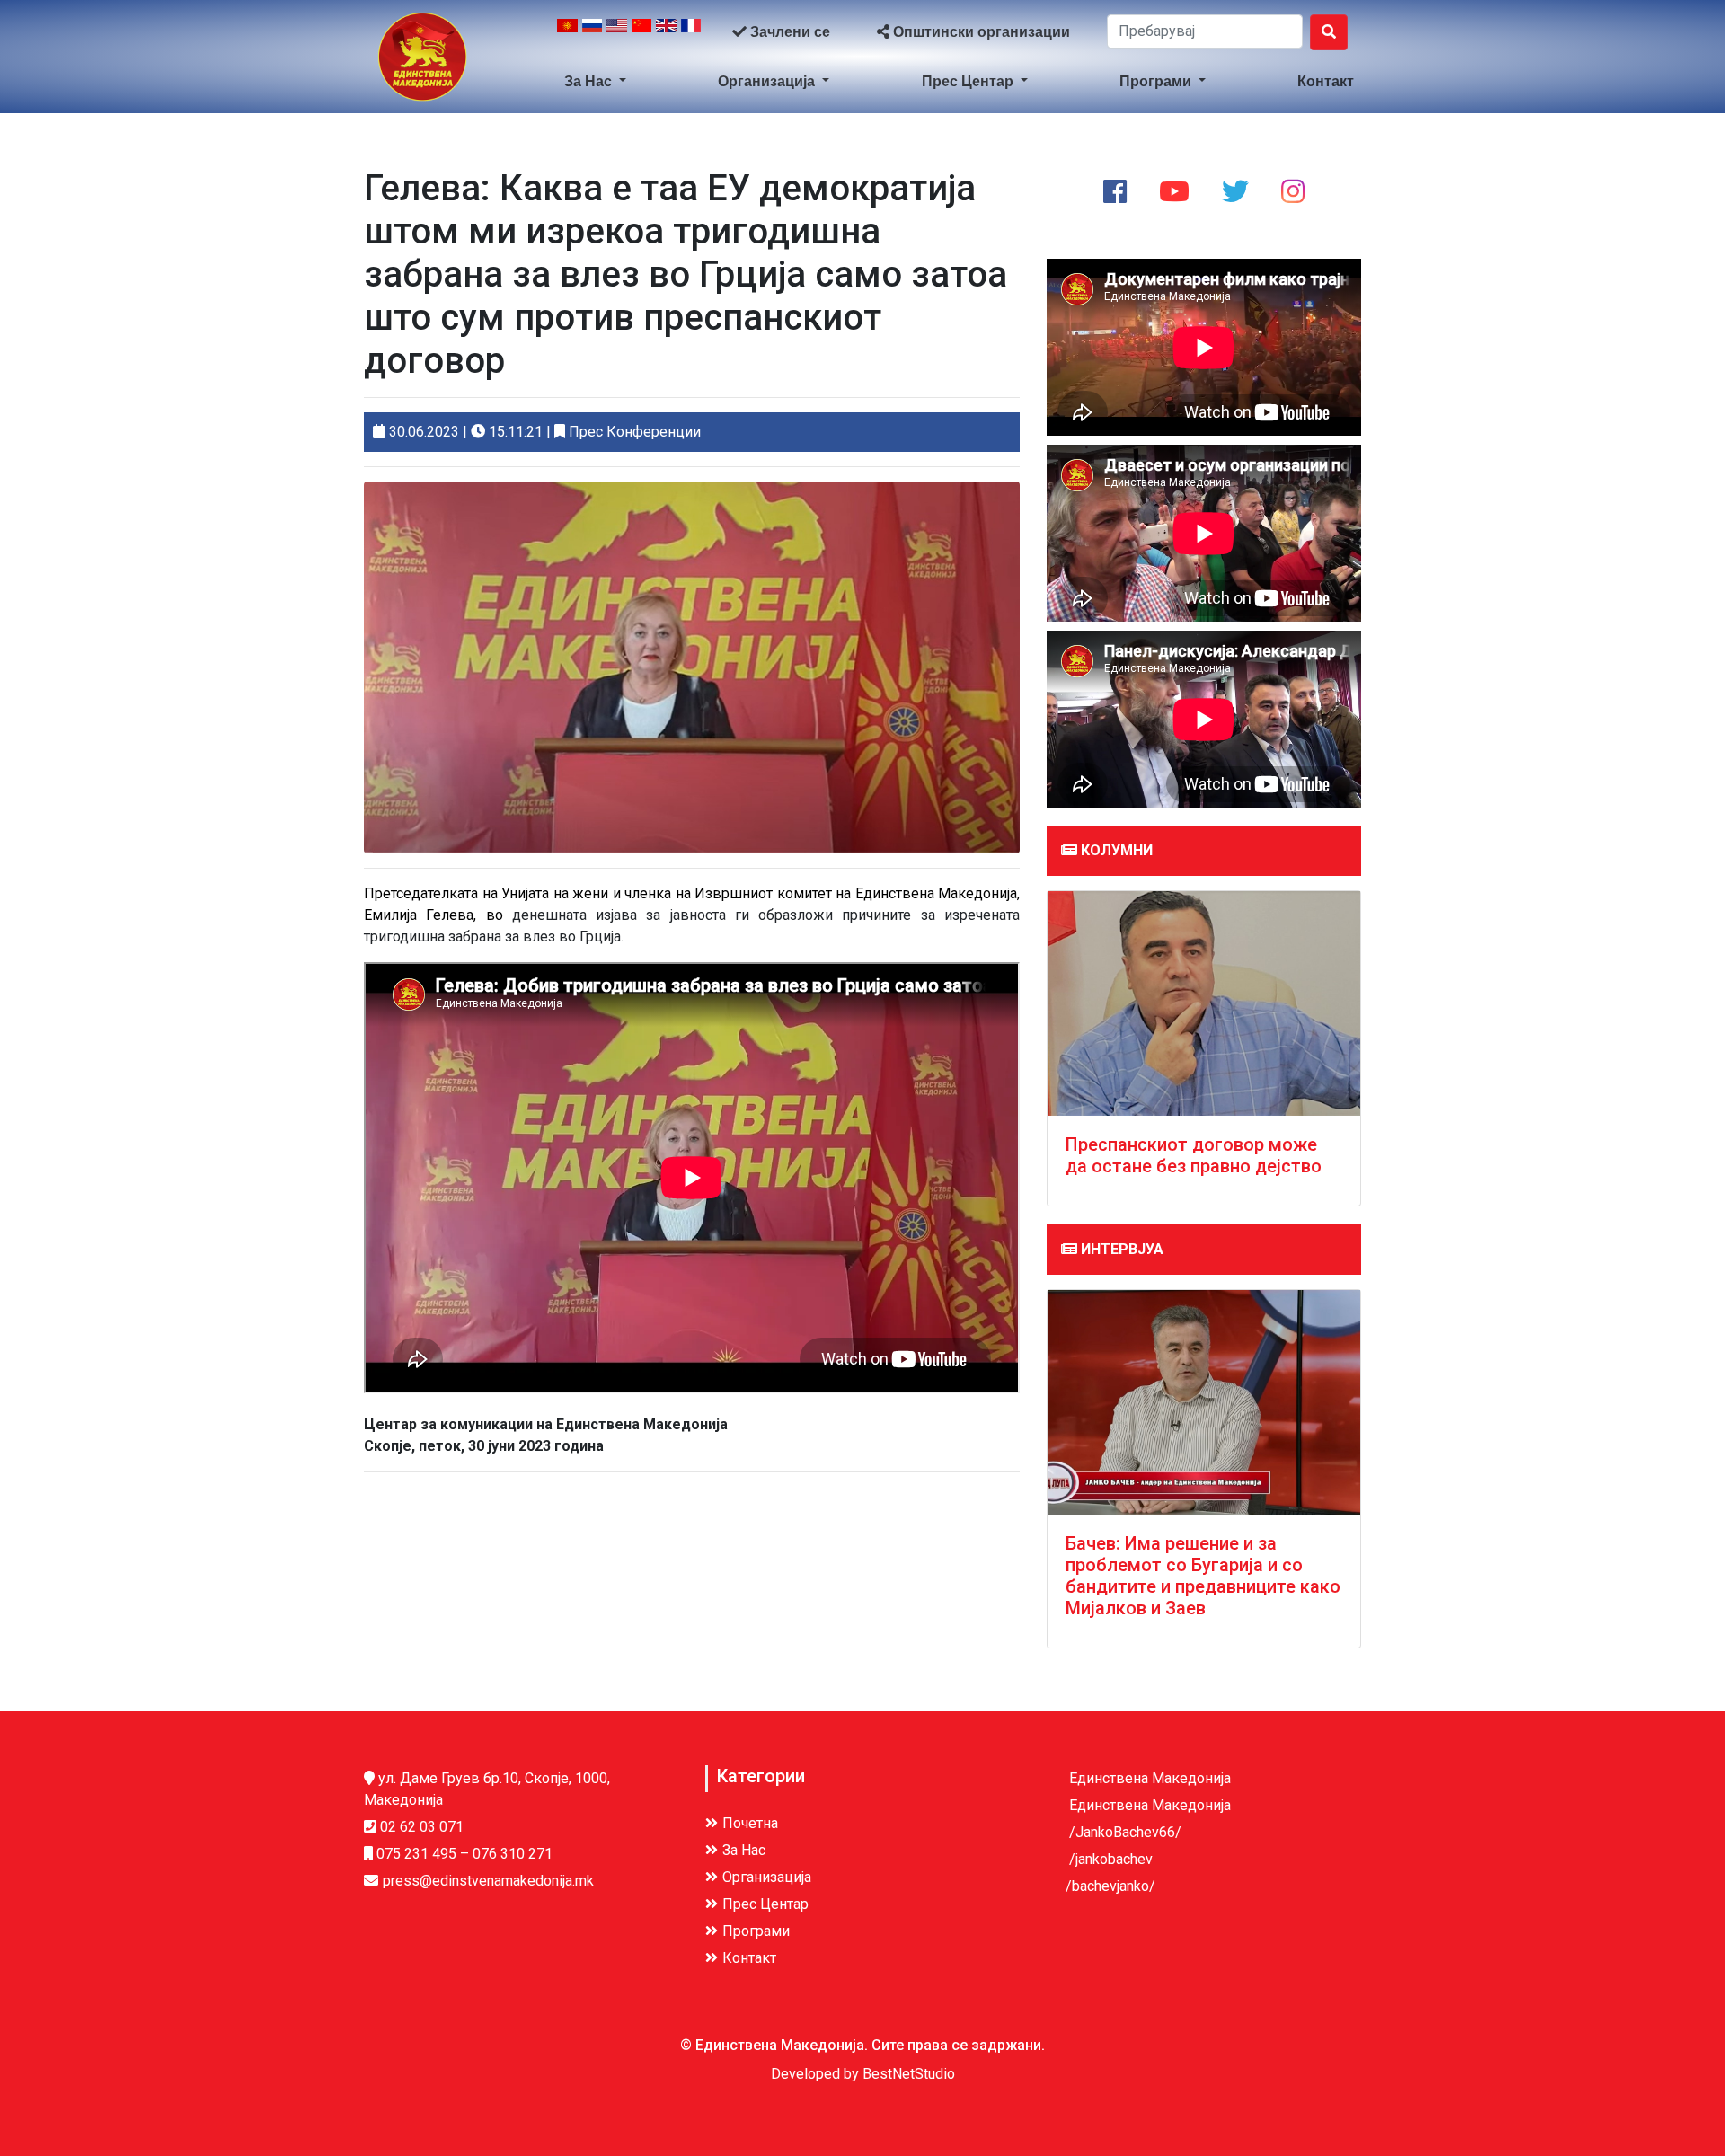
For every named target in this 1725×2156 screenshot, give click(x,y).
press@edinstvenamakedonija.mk (488, 1881)
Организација (768, 81)
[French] (691, 32)
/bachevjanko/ (1110, 1886)
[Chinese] (642, 32)
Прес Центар (969, 81)
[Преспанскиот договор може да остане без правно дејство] (1204, 1003)
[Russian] (593, 32)
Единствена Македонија (1148, 1778)
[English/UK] (666, 32)
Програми (1157, 81)
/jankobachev (1109, 1859)
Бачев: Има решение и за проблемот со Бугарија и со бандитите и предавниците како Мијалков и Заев (1203, 1576)
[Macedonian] (567, 32)
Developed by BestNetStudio (863, 2074)
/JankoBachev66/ (1123, 1832)
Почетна (750, 1823)
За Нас (590, 81)
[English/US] (617, 32)
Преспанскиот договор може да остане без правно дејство (1194, 1155)
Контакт (1326, 81)
